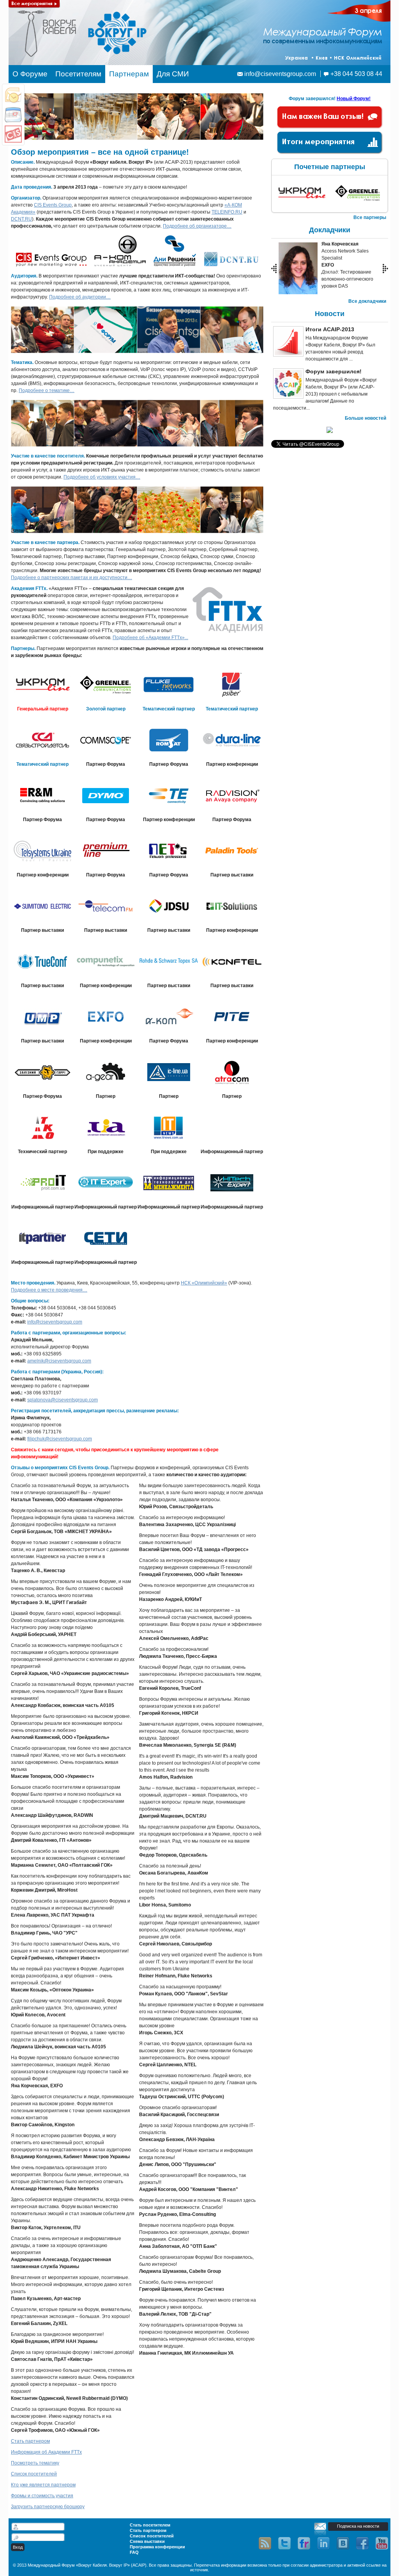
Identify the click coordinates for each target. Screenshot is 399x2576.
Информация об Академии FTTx (46, 2452)
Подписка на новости (358, 2526)
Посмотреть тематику (35, 2463)
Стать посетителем (150, 2525)
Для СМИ (173, 74)
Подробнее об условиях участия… (102, 477)
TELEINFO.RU (227, 212)
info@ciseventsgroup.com (280, 74)
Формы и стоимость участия (42, 2496)
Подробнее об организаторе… (197, 226)
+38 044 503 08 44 (356, 74)
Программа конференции (157, 2547)
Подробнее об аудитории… (80, 297)
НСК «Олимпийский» (204, 1283)
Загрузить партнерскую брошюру (48, 2507)
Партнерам (129, 74)
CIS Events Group (53, 205)
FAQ (134, 2552)
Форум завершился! (334, 371)
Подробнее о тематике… (47, 390)
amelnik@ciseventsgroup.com (59, 1361)
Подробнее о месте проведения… (49, 1290)
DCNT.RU (21, 219)
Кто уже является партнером (43, 2485)
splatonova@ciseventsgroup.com (63, 1400)
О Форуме (30, 74)
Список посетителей (34, 2474)
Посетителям (78, 74)
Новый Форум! (354, 99)
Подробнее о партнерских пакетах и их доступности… (72, 578)
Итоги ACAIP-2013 (330, 329)
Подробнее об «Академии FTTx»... (150, 638)
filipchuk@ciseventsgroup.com (60, 1439)
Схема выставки (147, 2541)
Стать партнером (30, 2441)
